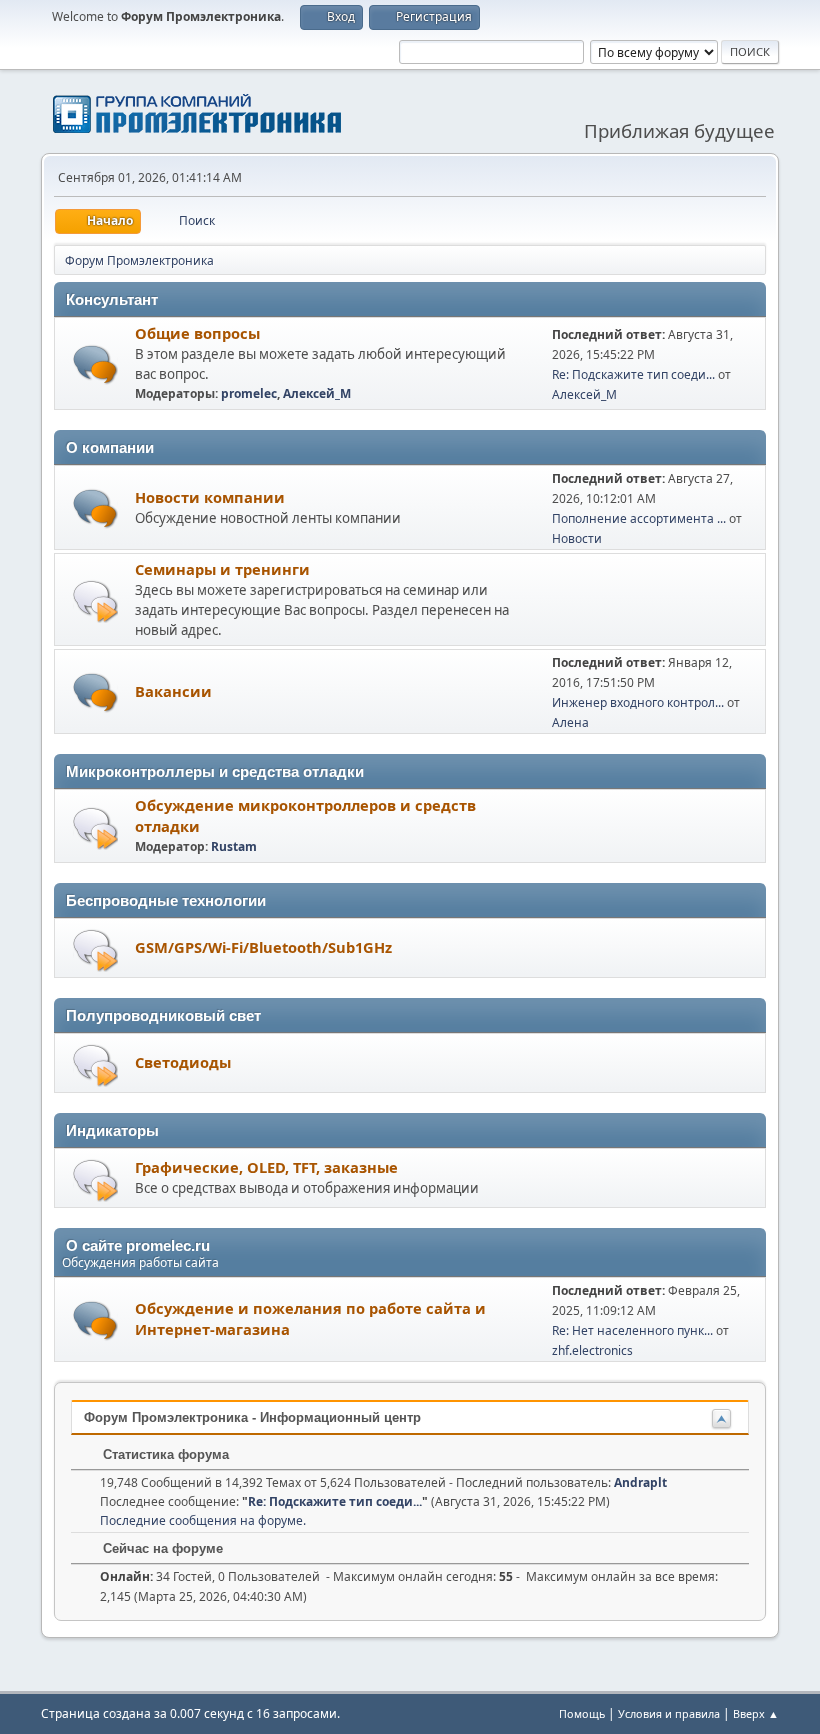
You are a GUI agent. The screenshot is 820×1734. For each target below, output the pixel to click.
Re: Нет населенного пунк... (632, 1330)
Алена (570, 722)
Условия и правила (669, 1713)
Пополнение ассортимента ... (639, 518)
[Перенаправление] (95, 600)
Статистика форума (164, 1454)
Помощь (582, 1713)
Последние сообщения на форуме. (203, 1520)
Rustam (234, 846)
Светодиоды (183, 1062)
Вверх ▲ (756, 1713)
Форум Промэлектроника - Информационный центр (252, 1417)
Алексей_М (317, 393)
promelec (249, 393)
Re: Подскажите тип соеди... (633, 374)
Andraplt (640, 1482)
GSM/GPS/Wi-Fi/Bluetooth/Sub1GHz (263, 947)
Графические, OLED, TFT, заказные (266, 1167)
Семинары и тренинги (222, 569)
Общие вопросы (197, 333)
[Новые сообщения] (95, 364)
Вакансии (173, 691)
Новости (577, 538)
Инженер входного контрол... (638, 702)
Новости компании (210, 497)
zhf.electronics (592, 1350)
